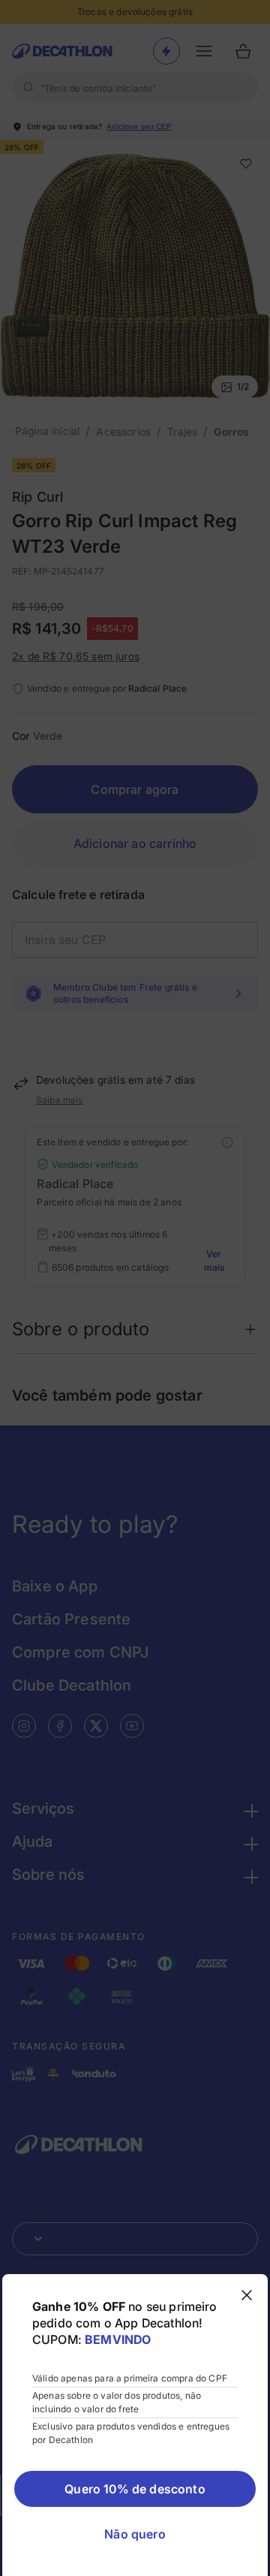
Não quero (135, 2534)
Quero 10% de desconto (135, 2489)
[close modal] (247, 2295)
